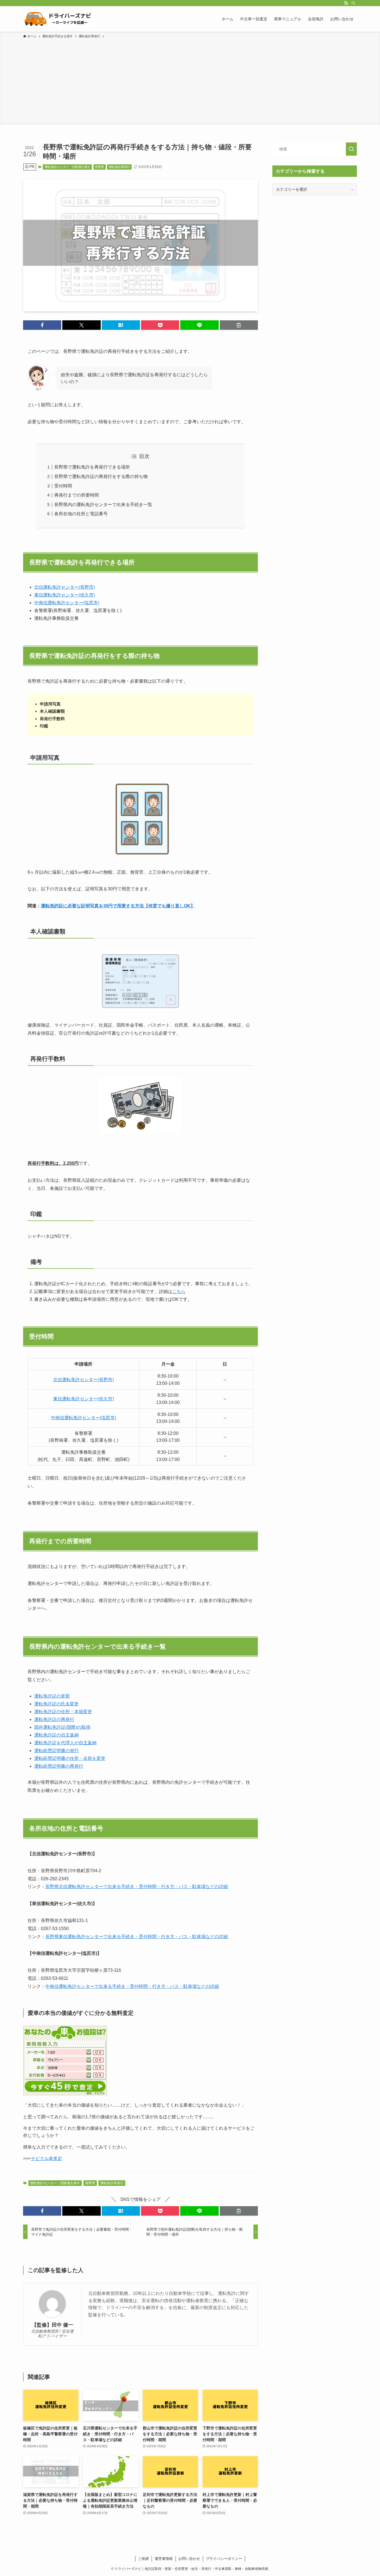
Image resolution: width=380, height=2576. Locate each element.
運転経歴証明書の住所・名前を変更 (70, 1758)
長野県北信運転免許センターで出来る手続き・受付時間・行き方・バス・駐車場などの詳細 (137, 1887)
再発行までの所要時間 (77, 495)
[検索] (353, 3)
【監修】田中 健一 (52, 2325)
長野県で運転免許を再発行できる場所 (92, 467)
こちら (179, 1291)
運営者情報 (164, 2559)
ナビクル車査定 (46, 2158)
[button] (42, 325)
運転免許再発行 (119, 167)
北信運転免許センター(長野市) (65, 587)
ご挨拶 (143, 2559)
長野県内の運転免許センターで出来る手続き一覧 (103, 505)
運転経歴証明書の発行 (56, 1751)
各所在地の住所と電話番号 (81, 514)
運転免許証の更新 (52, 1696)
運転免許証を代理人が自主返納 (65, 1743)
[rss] (346, 3)
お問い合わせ (189, 2559)
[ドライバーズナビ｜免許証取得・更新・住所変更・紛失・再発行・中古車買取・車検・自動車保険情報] (60, 19)
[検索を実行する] (351, 149)
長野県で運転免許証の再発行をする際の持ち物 (101, 476)
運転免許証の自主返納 (56, 1735)
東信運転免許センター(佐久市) (65, 595)
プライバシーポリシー (224, 2559)
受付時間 (63, 486)
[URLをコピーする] (239, 325)
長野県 (99, 167)
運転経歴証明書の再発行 (59, 1766)
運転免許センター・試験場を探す (67, 167)
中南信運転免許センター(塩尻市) (67, 603)
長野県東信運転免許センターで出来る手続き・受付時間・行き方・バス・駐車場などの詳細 (137, 1937)
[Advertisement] (190, 81)
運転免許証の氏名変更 (56, 1704)
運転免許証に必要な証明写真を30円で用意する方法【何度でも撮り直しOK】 (118, 906)
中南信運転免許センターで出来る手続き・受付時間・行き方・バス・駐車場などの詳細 (132, 1986)
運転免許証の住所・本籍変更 (63, 1712)
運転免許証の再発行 (54, 1719)
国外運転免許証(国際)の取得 (62, 1727)
